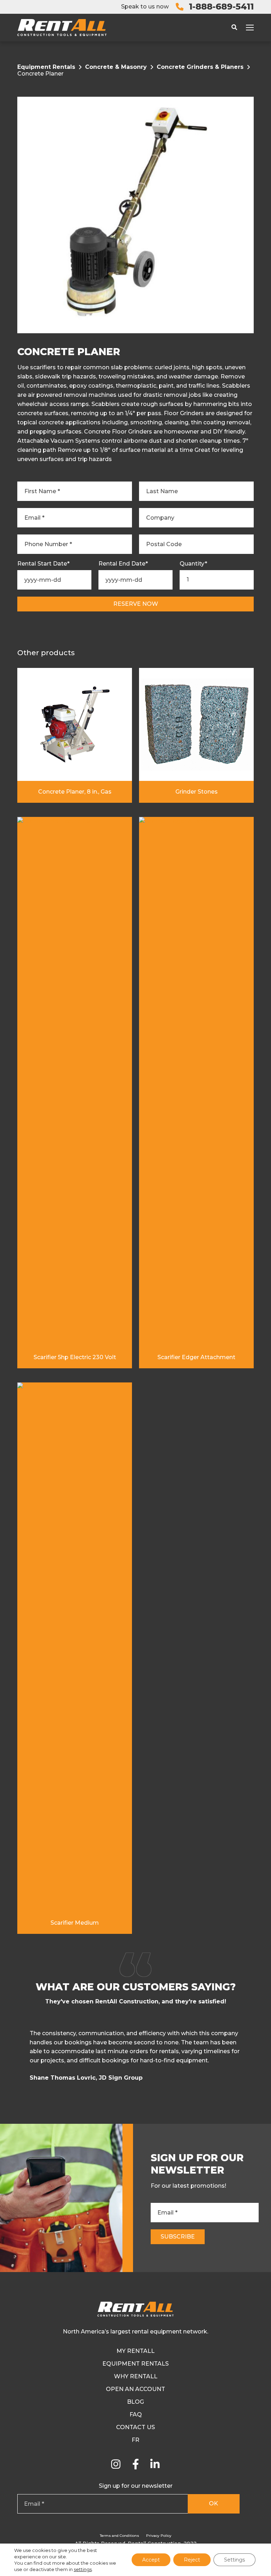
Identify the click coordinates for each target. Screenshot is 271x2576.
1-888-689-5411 (221, 7)
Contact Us (135, 2427)
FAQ (136, 2414)
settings (83, 2569)
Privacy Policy (159, 2536)
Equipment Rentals (46, 67)
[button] (252, 2058)
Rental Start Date (43, 564)
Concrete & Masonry (116, 67)
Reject (192, 2560)
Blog (135, 2402)
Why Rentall (136, 2376)
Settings (234, 2560)
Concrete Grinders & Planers (200, 67)
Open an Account (135, 2389)
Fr (135, 2440)
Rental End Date (123, 564)
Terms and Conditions (119, 2536)
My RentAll (135, 2351)
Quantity (193, 564)
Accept (151, 2560)
